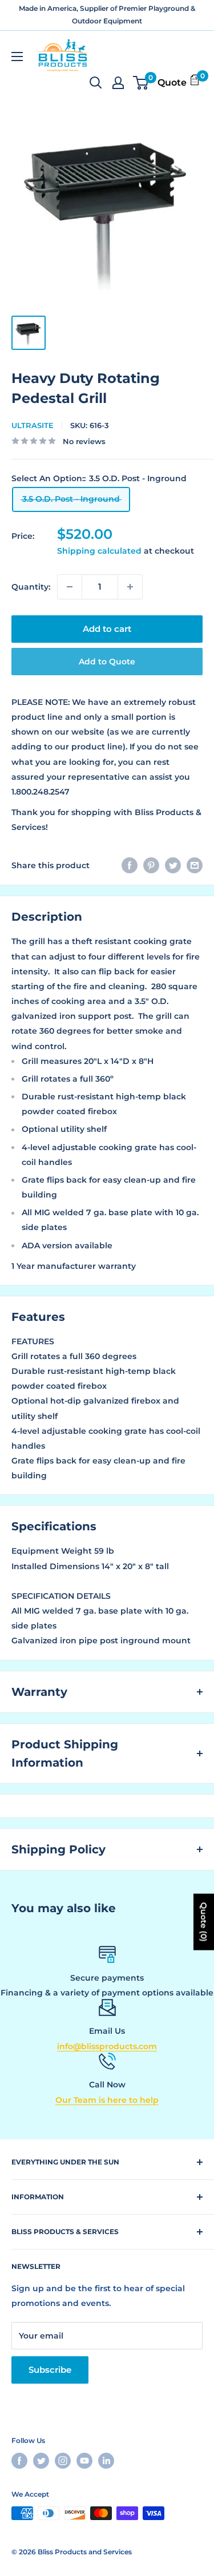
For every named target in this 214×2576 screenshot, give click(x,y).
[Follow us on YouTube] (84, 2461)
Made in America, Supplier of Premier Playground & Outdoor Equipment (107, 15)
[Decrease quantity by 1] (70, 587)
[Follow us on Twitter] (41, 2461)
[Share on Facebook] (130, 865)
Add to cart (107, 629)
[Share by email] (195, 865)
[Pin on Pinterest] (151, 865)
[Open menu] (17, 57)
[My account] (118, 83)
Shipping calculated (99, 551)
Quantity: (31, 587)
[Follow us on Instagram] (63, 2461)
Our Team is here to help (107, 2100)
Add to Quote (107, 662)
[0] (141, 83)
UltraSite (33, 425)
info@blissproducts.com (107, 2046)
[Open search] (96, 83)
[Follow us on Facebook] (19, 2461)
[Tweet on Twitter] (173, 865)
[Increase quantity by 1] (130, 587)
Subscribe (50, 2370)
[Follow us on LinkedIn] (106, 2461)
